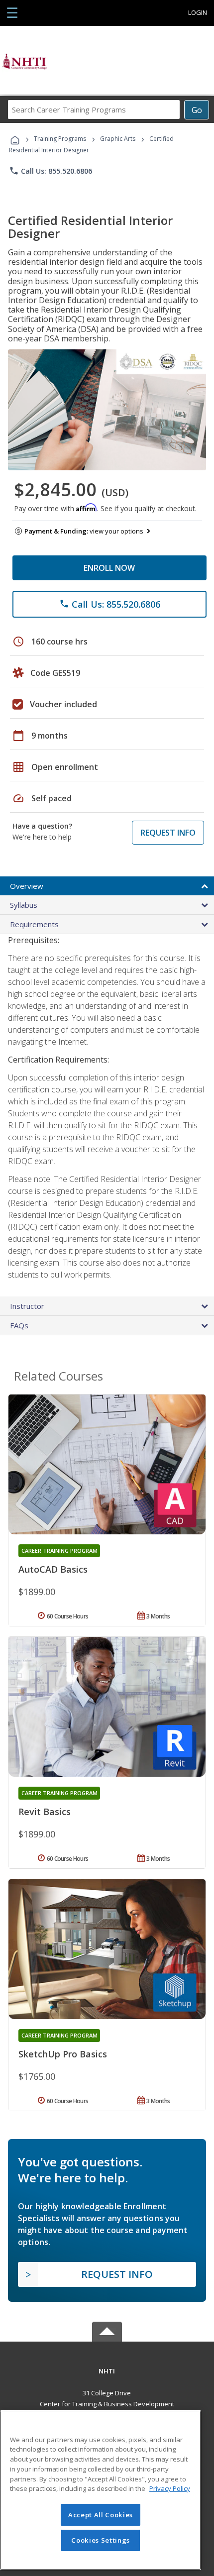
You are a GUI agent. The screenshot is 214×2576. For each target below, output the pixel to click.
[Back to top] (107, 2371)
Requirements (34, 924)
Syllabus (24, 905)
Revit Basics (45, 1812)
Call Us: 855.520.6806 (51, 171)
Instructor (27, 1306)
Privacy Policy (170, 2488)
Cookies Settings (101, 2540)
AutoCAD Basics (53, 1569)
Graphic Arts (118, 139)
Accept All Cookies (101, 2515)
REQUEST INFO (168, 833)
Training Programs (60, 139)
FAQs (19, 1325)
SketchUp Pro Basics (63, 2054)
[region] (101, 2490)
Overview (27, 886)
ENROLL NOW (109, 568)
